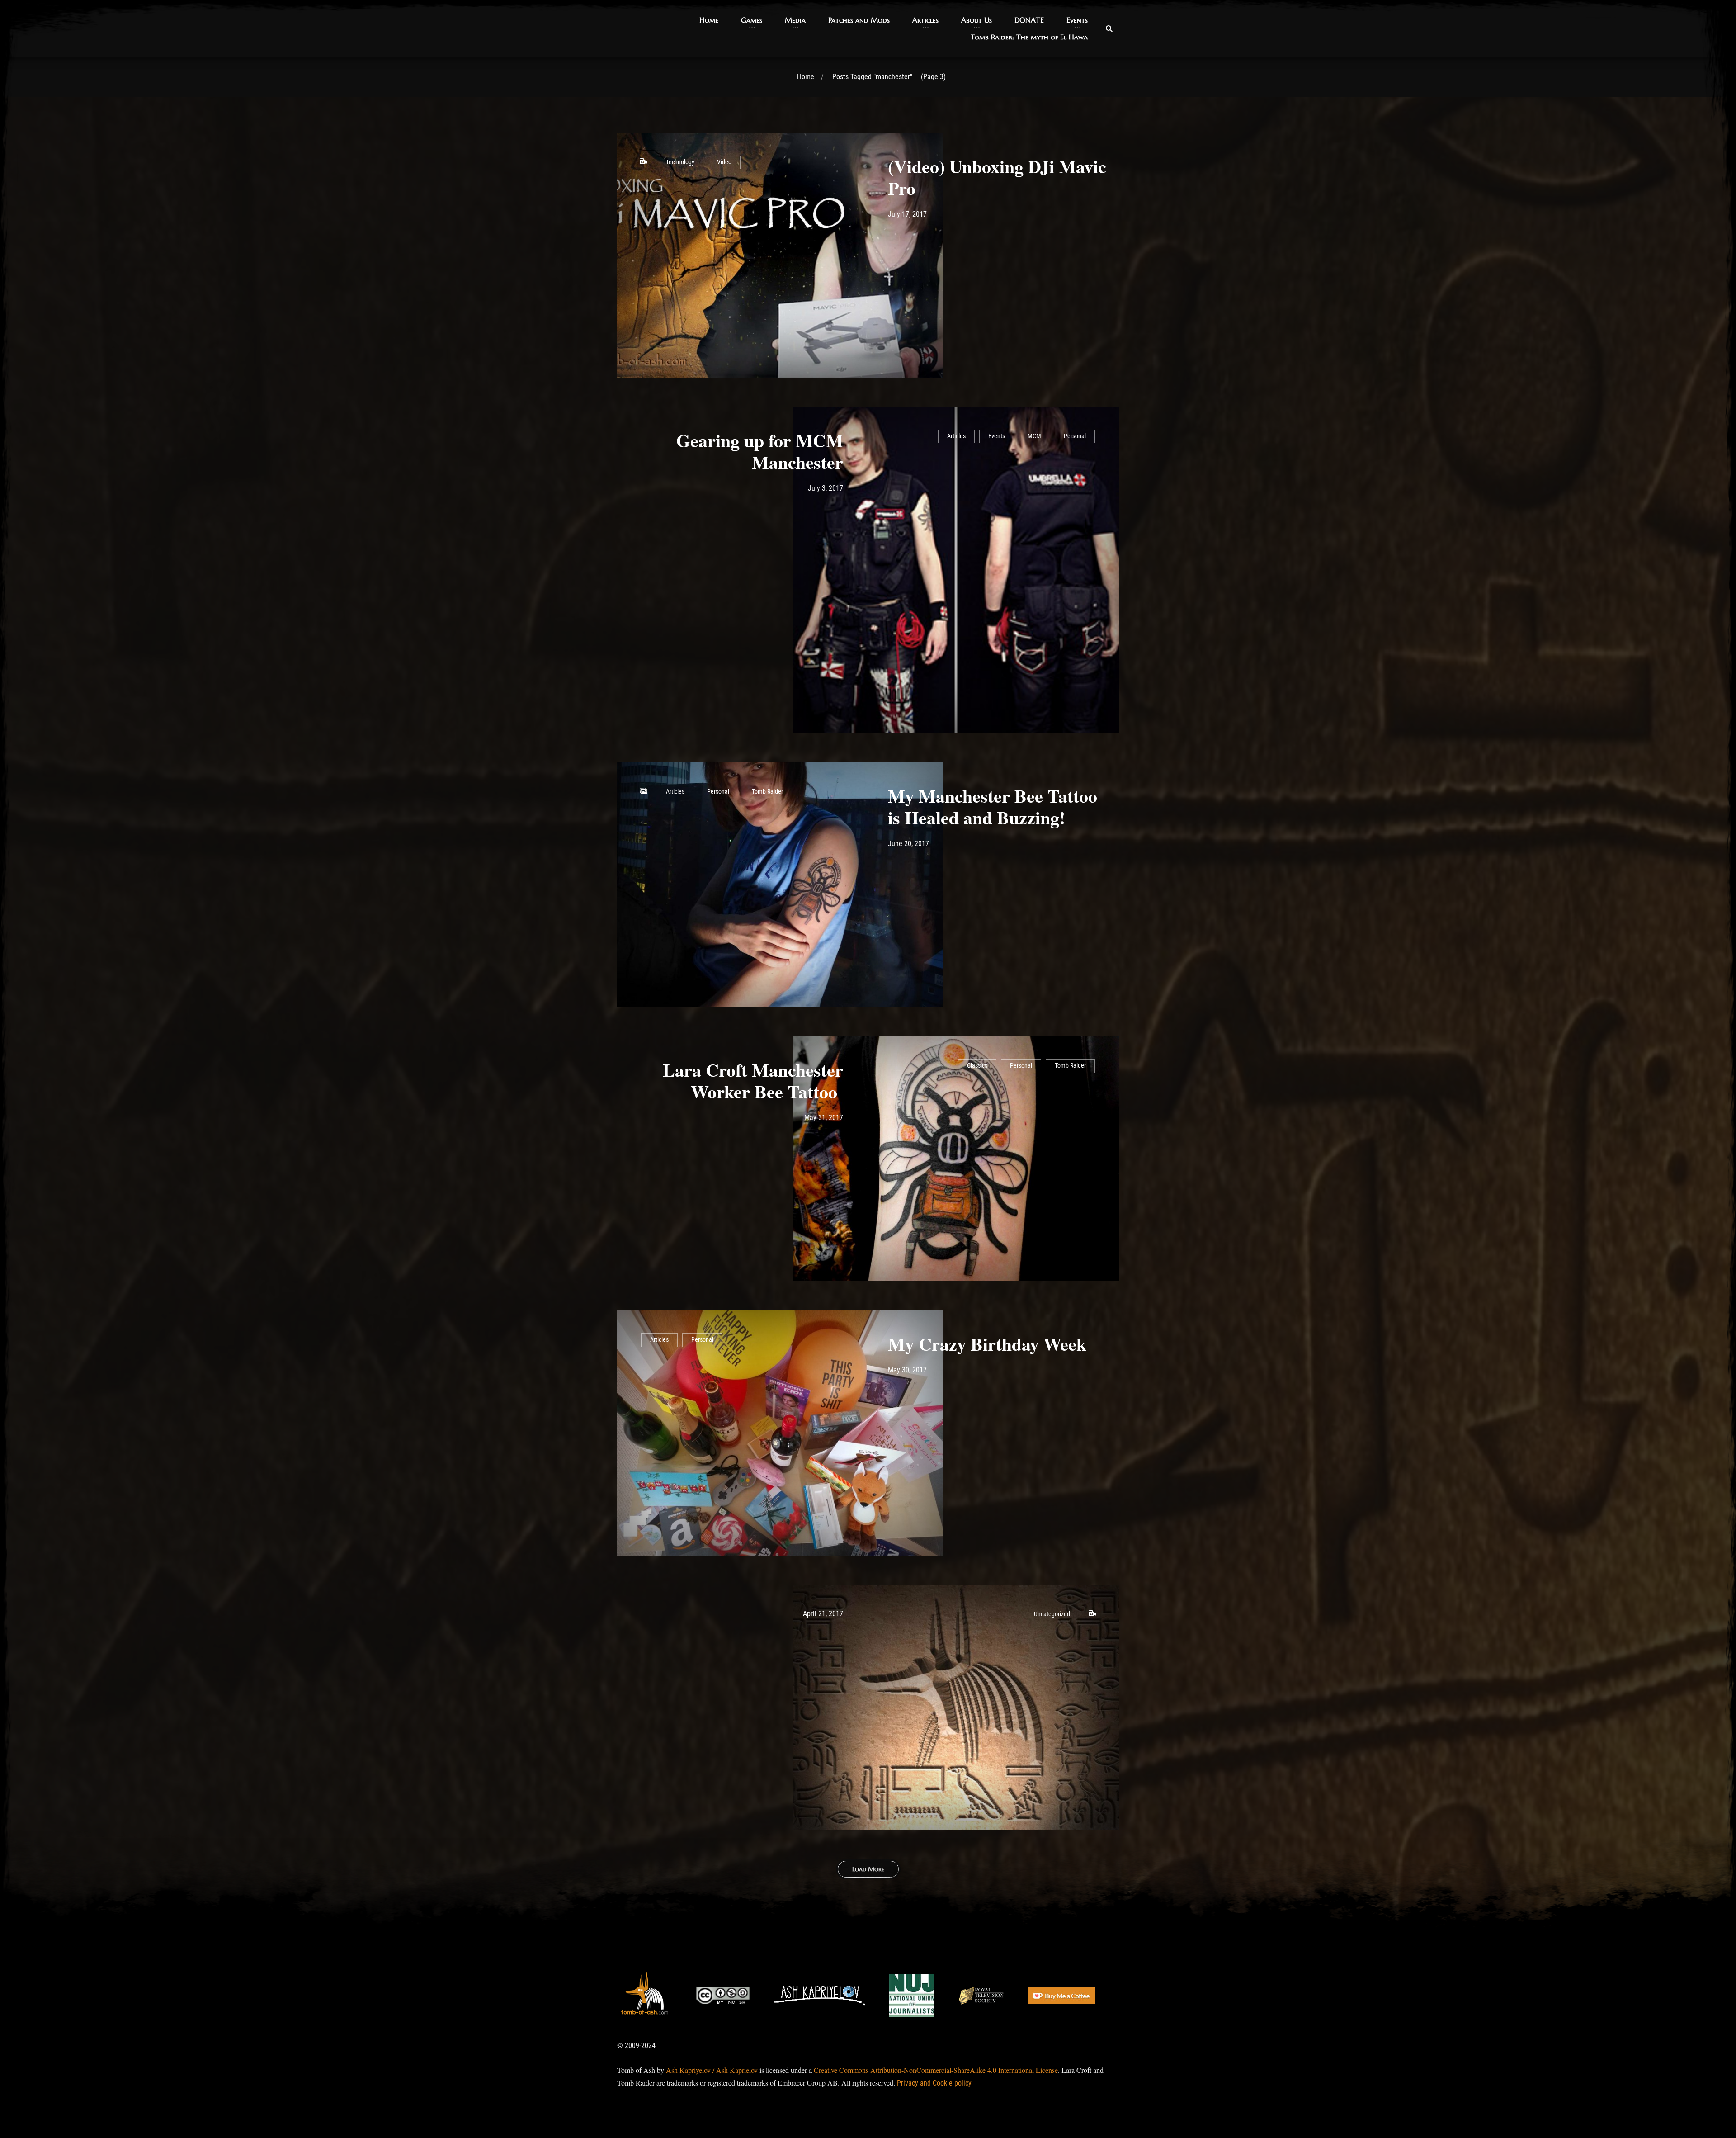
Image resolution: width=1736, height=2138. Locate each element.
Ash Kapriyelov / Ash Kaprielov (712, 2070)
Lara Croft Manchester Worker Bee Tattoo (753, 1081)
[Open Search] (1109, 28)
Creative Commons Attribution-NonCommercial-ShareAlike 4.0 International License (936, 2070)
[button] (709, 20)
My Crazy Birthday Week (987, 1344)
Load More (868, 1869)
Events (997, 436)
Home (806, 77)
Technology (680, 162)
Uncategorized (1052, 1614)
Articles (956, 436)
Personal (1075, 436)
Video (724, 162)
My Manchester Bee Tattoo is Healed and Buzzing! (993, 806)
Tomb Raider (767, 792)
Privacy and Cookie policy (934, 2083)
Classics (977, 1066)
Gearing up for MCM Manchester (760, 451)
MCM (1034, 436)
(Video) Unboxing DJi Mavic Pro (997, 177)
